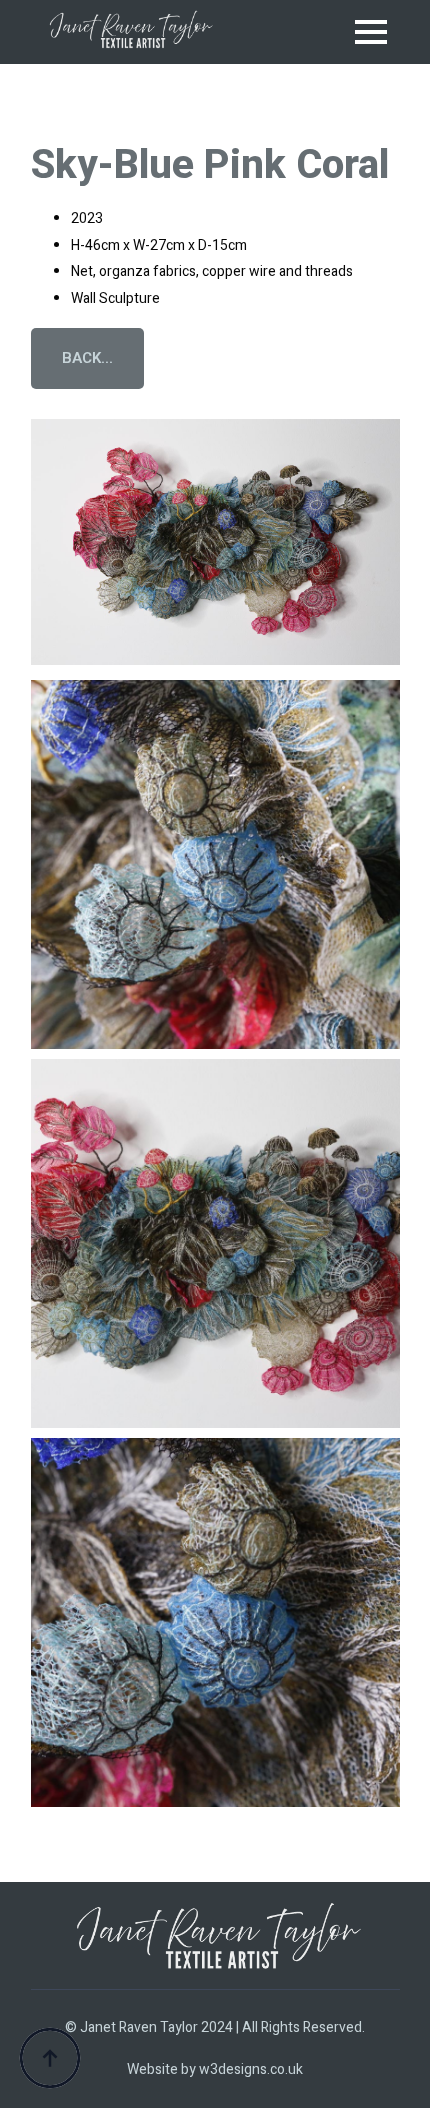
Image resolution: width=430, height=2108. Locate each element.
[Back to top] (50, 2058)
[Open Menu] (371, 32)
